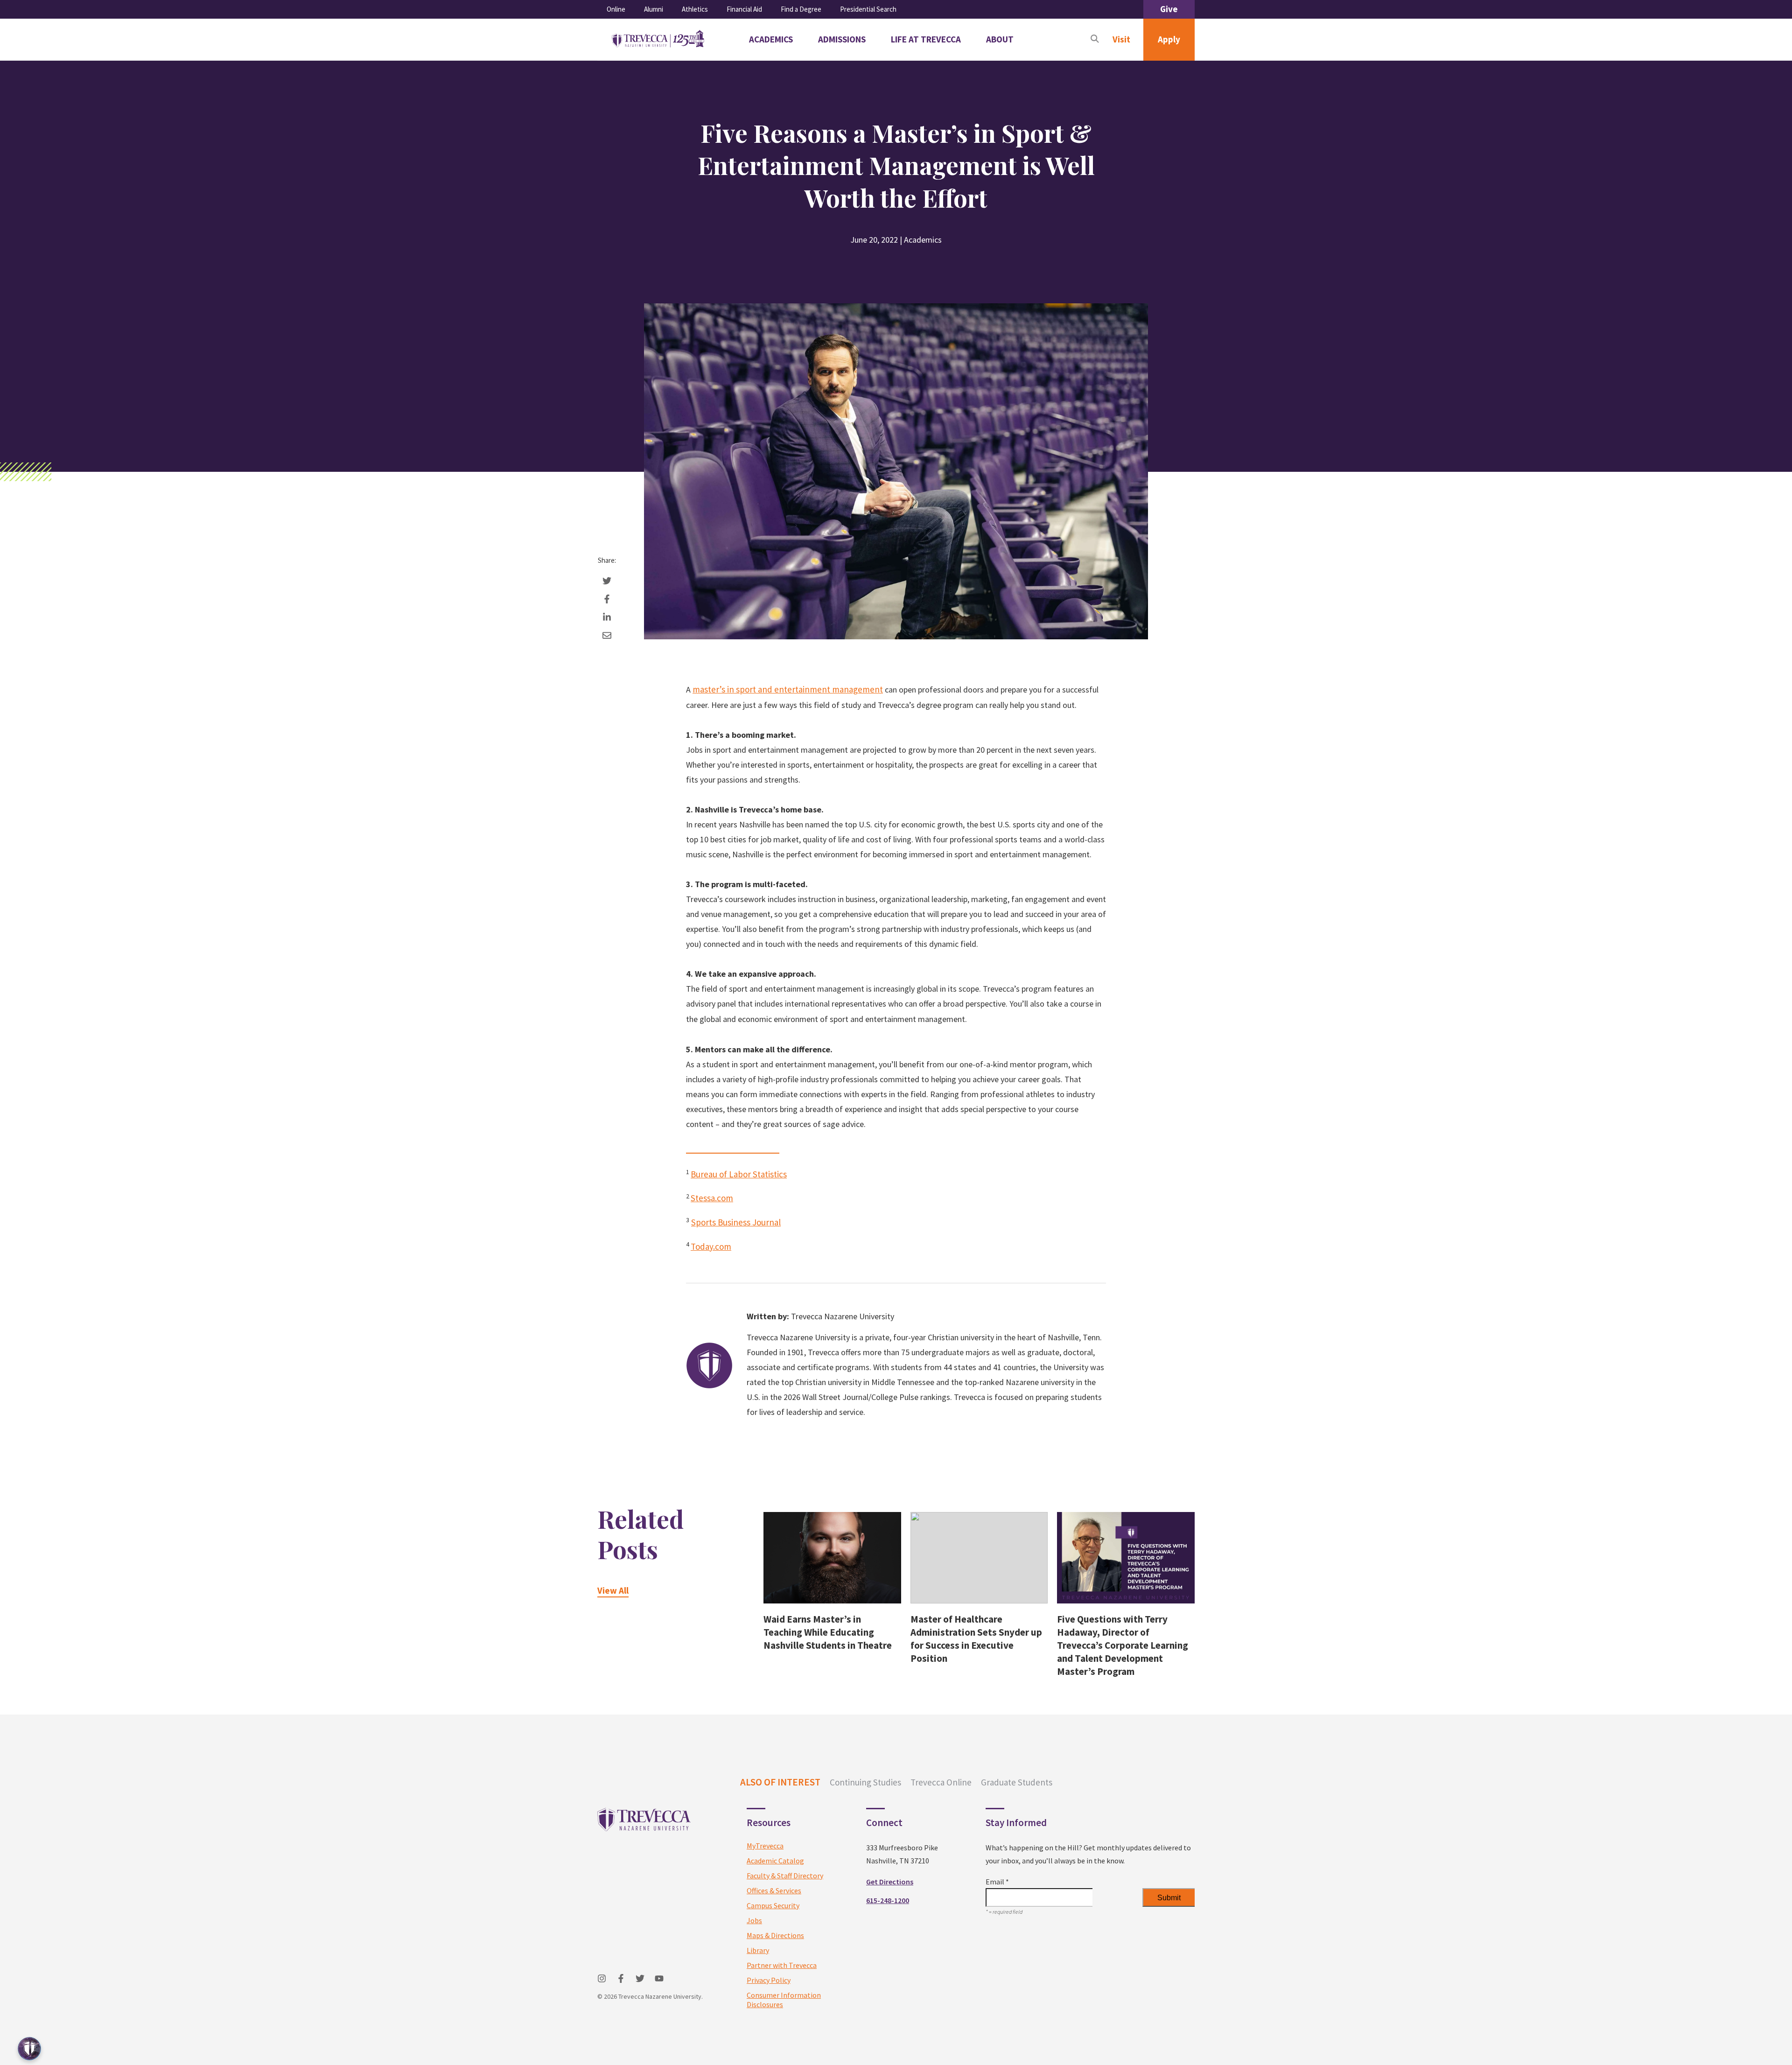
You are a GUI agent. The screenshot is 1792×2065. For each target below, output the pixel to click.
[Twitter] (640, 1978)
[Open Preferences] (29, 2049)
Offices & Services (774, 1890)
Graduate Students (1017, 1782)
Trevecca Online (941, 1782)
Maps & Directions (775, 1935)
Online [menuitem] (616, 9)
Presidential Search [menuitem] (868, 9)
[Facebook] (621, 1978)
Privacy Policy (769, 1980)
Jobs (754, 1920)
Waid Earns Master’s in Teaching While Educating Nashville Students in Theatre (828, 1632)
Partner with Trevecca (782, 1965)
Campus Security (773, 1905)
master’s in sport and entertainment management (788, 689)
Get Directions (890, 1882)
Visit (1121, 39)
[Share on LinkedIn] (607, 617)
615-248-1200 (888, 1900)
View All (613, 1590)
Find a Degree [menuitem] (801, 9)
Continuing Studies (865, 1782)
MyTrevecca (765, 1846)
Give (1169, 9)
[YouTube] (659, 1978)
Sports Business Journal (736, 1222)
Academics (923, 240)
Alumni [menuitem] (654, 9)
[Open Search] (1095, 40)
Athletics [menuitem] (695, 9)
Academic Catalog (775, 1861)
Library (758, 1950)
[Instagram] (602, 1978)
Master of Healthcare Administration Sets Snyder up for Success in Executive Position (976, 1639)
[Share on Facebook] (607, 599)
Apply (1169, 39)
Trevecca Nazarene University (843, 1316)
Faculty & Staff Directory (785, 1876)
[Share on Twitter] (607, 581)
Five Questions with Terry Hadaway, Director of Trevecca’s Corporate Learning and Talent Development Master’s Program (1123, 1645)
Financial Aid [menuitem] (744, 9)
